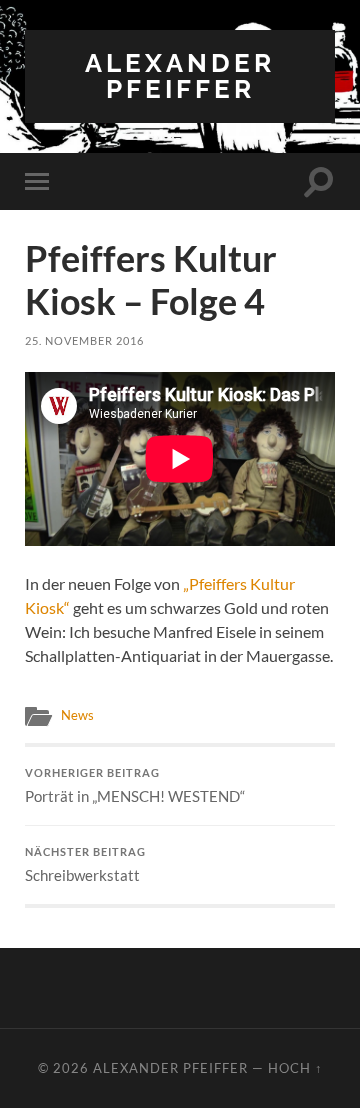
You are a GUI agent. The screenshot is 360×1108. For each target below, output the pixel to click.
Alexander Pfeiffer (180, 75)
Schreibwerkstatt (85, 865)
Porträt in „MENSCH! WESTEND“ (135, 786)
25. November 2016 (84, 341)
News (77, 715)
